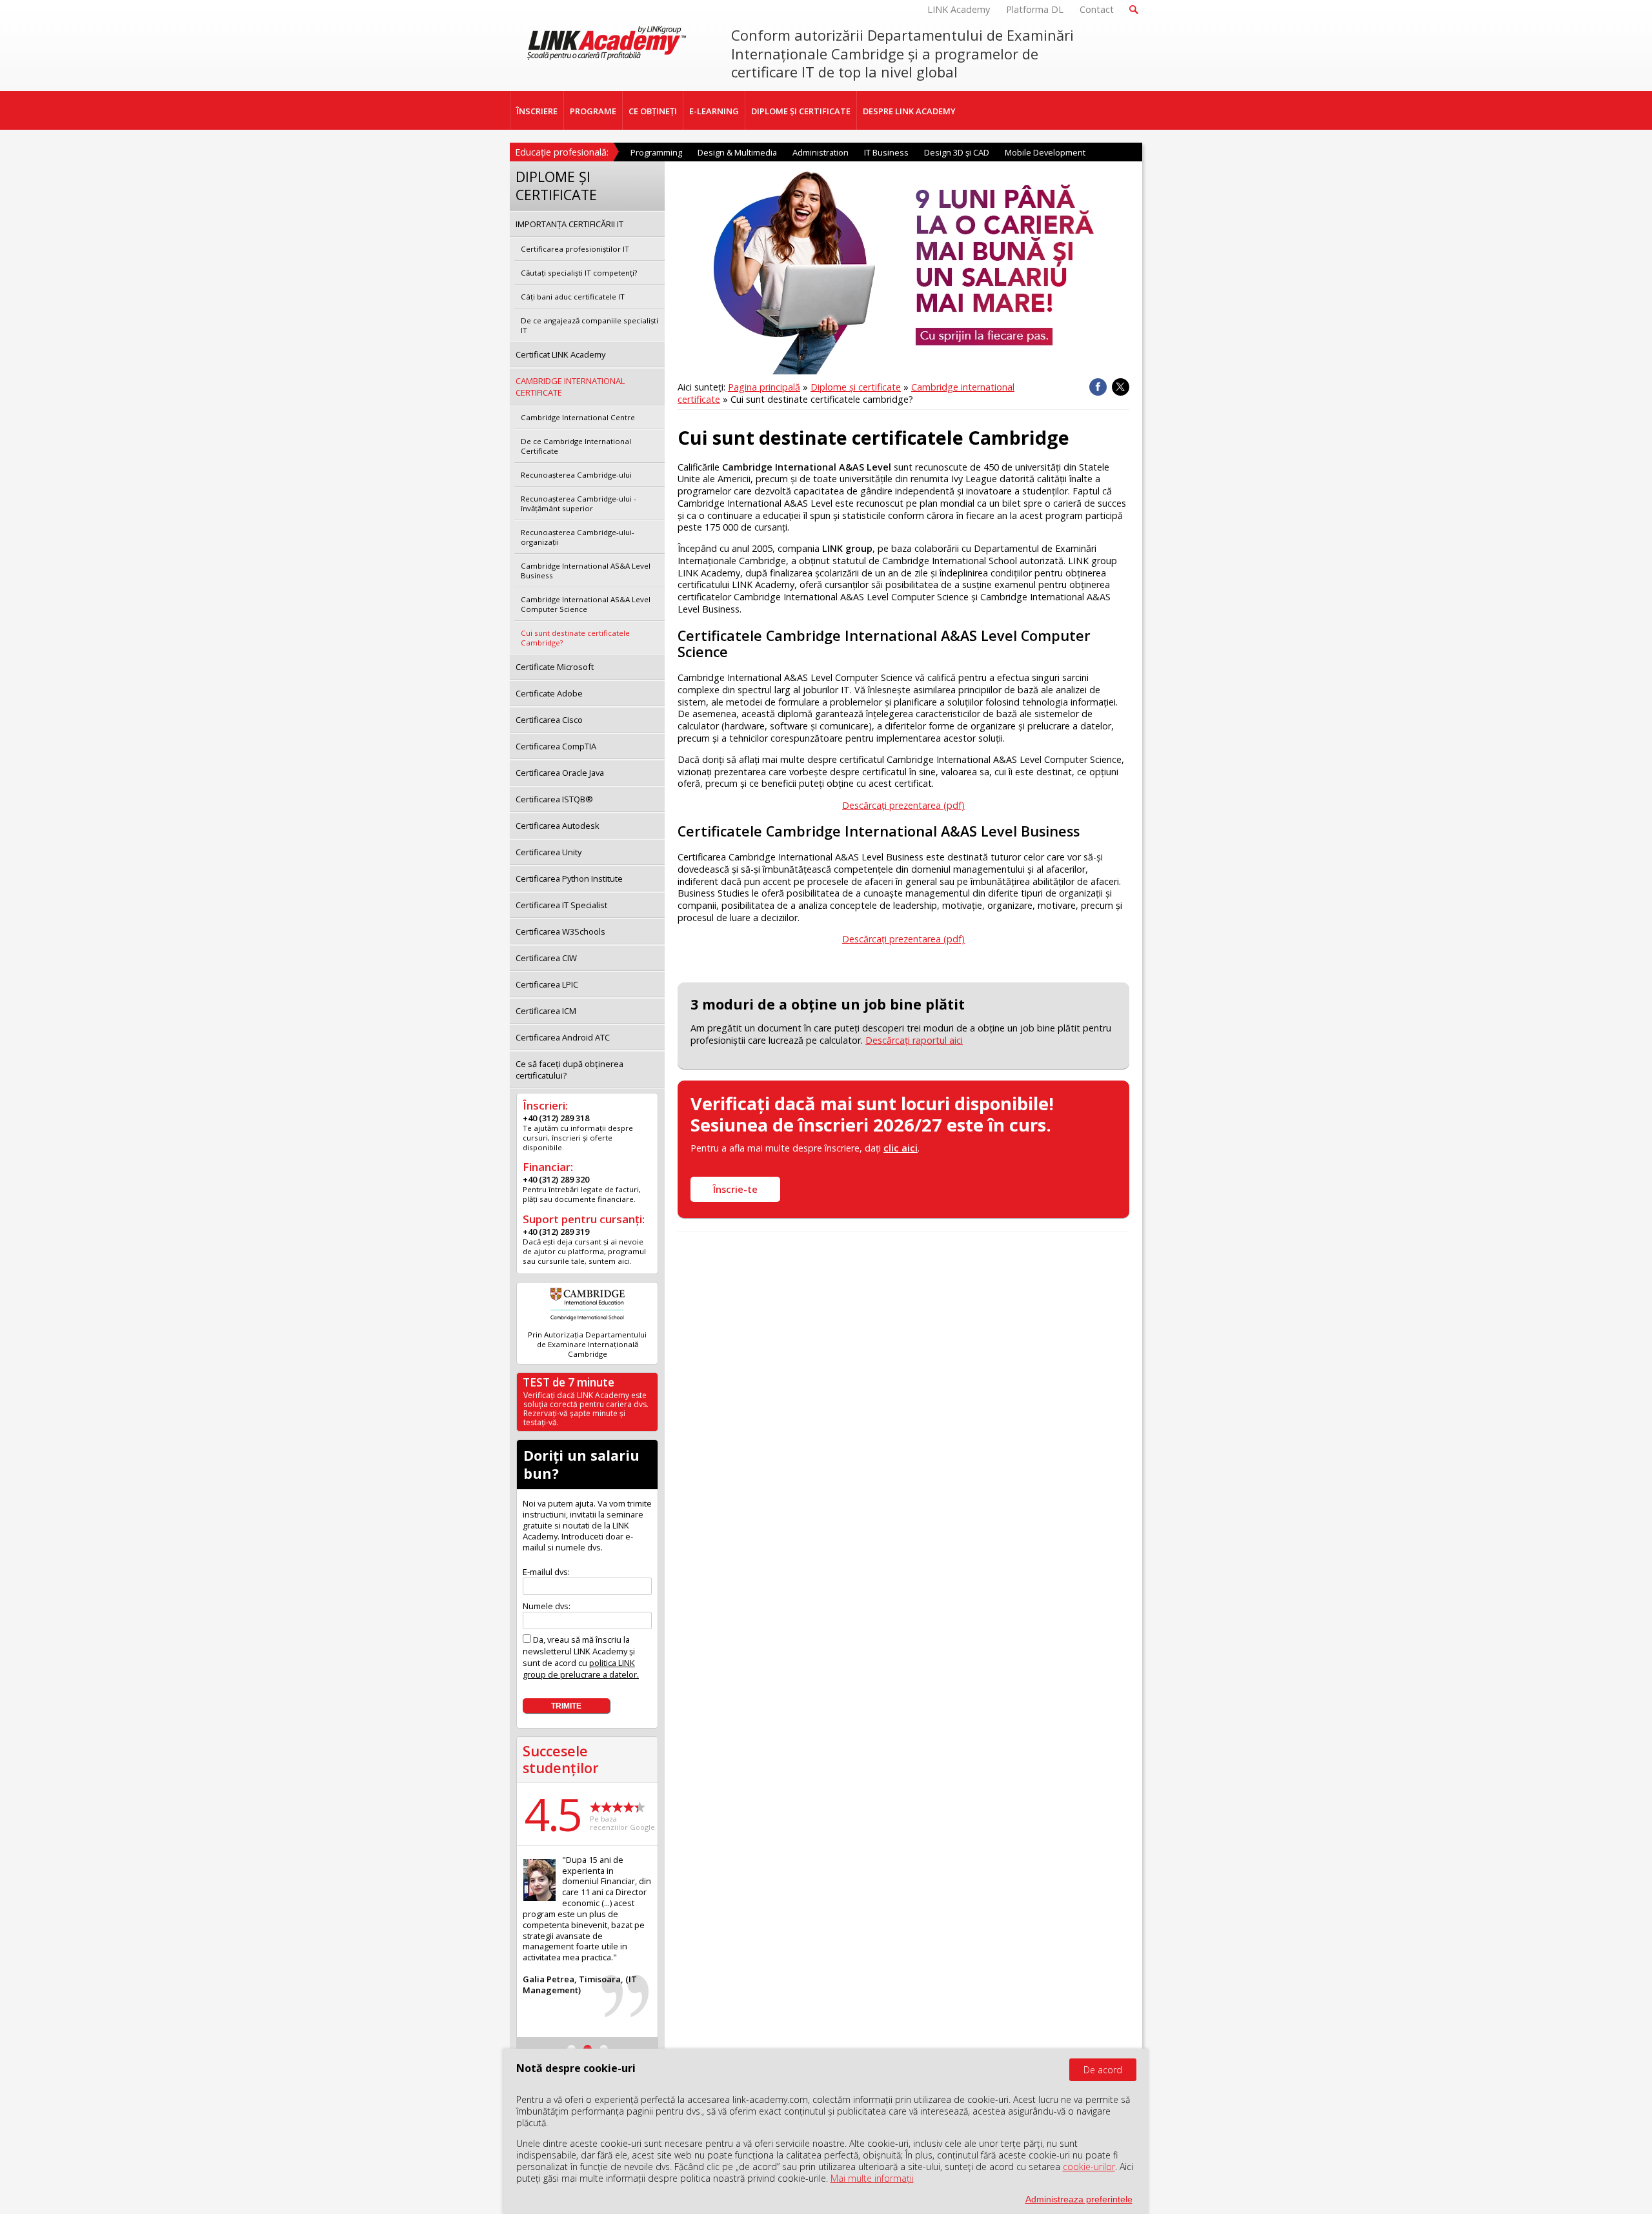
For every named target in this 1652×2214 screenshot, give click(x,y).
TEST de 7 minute (569, 1382)
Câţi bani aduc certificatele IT (573, 297)
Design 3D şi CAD (957, 152)
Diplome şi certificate (856, 387)
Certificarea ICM (546, 1011)
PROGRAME (593, 111)
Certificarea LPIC (547, 984)
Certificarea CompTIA (556, 746)
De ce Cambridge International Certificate (576, 446)
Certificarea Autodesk (558, 826)
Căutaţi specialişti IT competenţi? (579, 273)
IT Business (886, 152)
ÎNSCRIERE (537, 111)
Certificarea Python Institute (569, 878)
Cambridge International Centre (578, 417)
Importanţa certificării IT (569, 224)
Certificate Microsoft (555, 667)
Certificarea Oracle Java (560, 773)
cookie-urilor (1089, 2167)
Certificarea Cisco (549, 720)
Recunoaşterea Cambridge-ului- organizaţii (578, 537)
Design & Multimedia (737, 152)
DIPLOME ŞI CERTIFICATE (801, 111)
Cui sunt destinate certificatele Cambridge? (575, 638)
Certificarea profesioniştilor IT (575, 249)
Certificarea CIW (546, 958)
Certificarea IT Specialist (561, 905)
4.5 (552, 1814)
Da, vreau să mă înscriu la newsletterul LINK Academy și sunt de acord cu (581, 1657)
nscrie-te (735, 1189)
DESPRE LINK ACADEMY (909, 111)
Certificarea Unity (549, 852)
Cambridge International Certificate (570, 387)
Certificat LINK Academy (560, 354)
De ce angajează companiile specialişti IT (589, 325)
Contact (1097, 9)
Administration (821, 152)
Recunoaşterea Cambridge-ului (576, 475)
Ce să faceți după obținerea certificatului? (569, 1070)
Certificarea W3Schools (560, 931)
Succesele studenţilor (561, 1759)
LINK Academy (959, 9)
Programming (656, 152)
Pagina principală (764, 387)
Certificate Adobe (549, 693)
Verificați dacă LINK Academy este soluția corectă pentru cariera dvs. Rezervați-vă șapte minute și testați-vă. (586, 1409)
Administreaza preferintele (1079, 2199)
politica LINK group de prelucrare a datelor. (581, 1669)
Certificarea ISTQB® (554, 799)
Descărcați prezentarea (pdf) (903, 805)
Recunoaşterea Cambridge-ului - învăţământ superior (579, 503)
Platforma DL (1035, 9)
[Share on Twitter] (1121, 387)
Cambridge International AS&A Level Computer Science (586, 604)
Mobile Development (1045, 152)
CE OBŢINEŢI (653, 111)
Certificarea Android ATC (563, 1037)
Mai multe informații (872, 2178)
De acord (1103, 2070)
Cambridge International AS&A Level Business (586, 571)
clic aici (901, 1148)
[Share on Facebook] (1098, 387)
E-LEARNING (714, 111)
